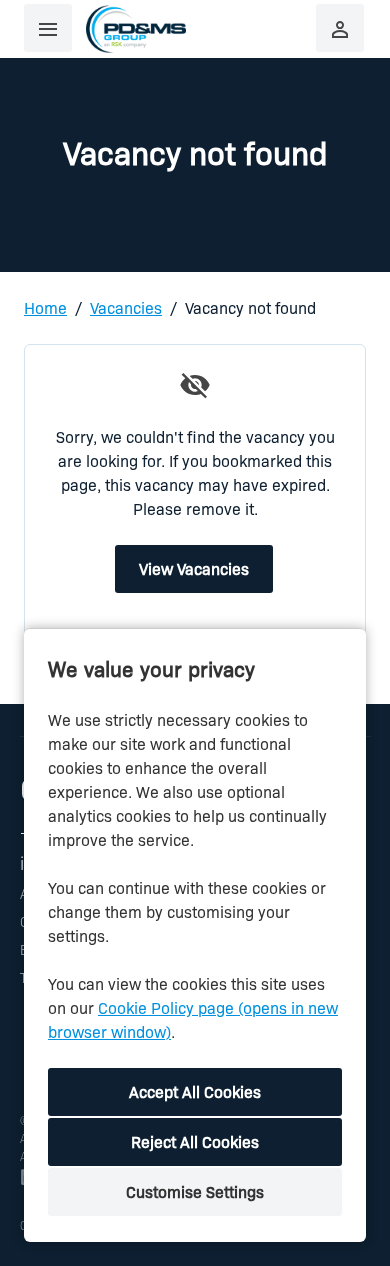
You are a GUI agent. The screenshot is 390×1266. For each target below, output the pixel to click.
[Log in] (340, 28)
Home (45, 307)
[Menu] (48, 28)
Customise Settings (195, 1191)
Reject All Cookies (195, 1141)
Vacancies (126, 307)
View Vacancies (194, 568)
